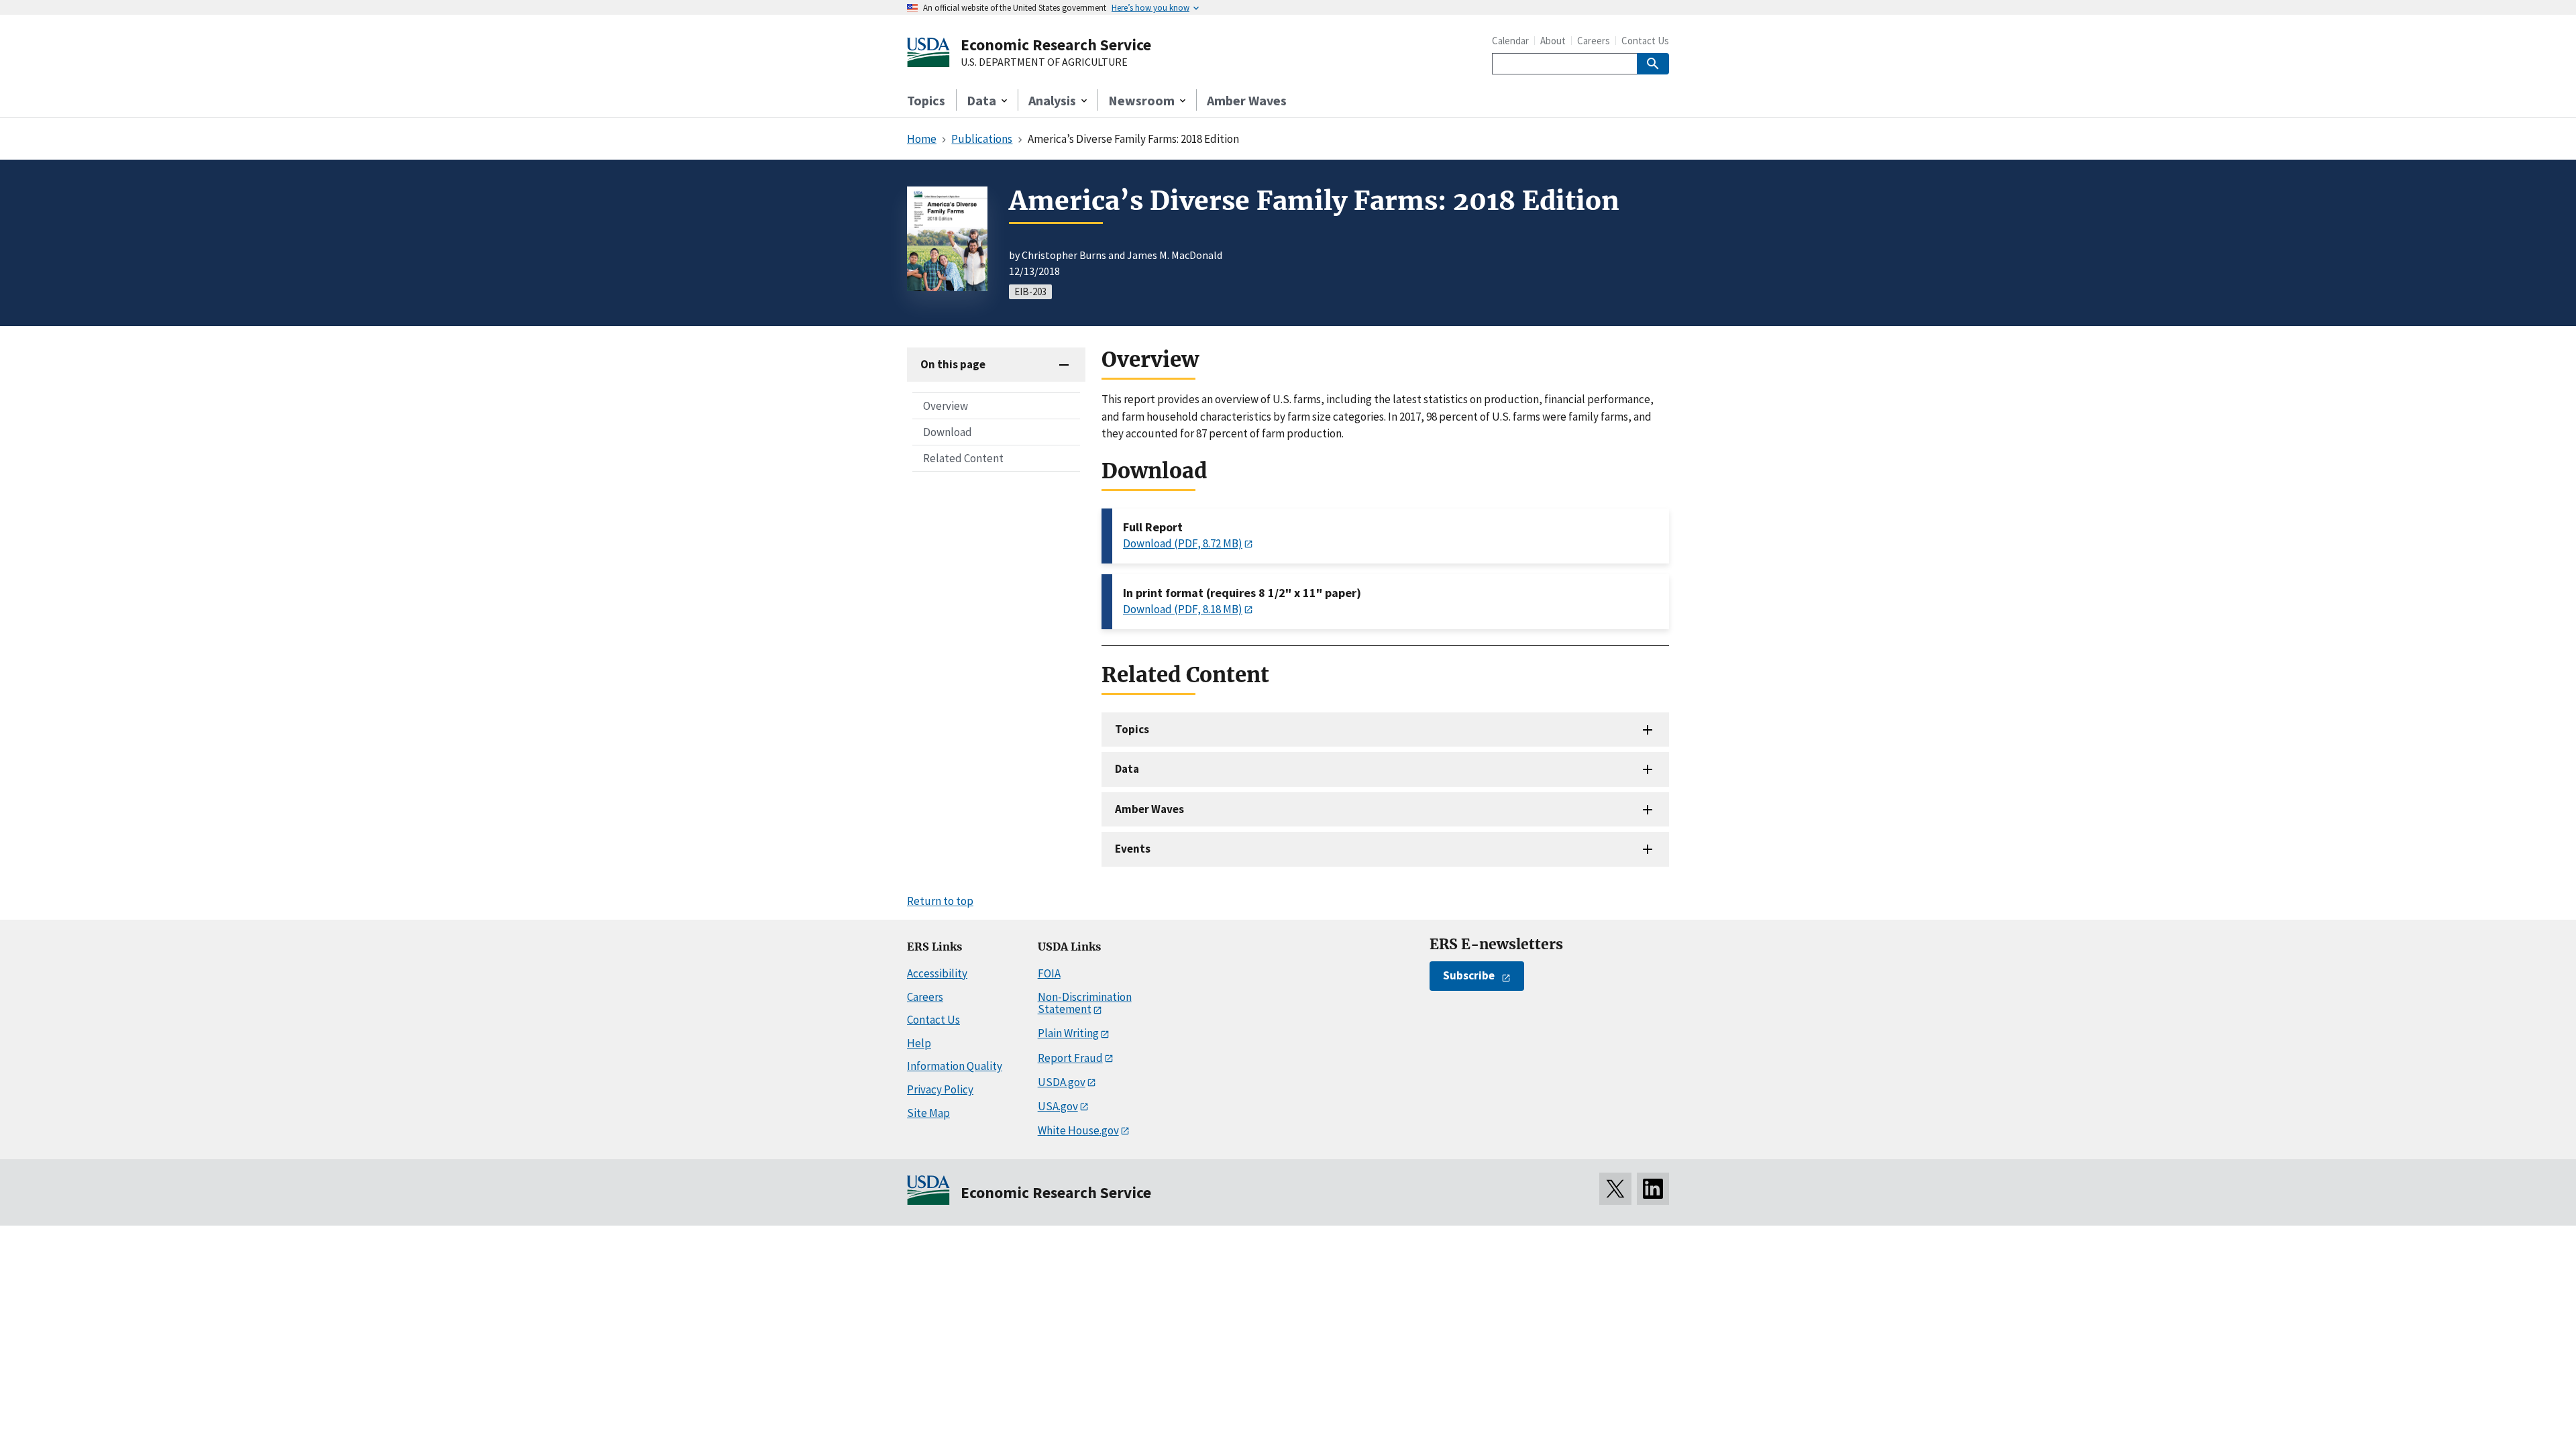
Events (1133, 849)
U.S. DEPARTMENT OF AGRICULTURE (1044, 62)
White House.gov (1078, 1130)
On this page (953, 364)
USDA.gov (1062, 1082)
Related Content (963, 458)
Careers (1594, 41)
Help (919, 1043)
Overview (946, 406)
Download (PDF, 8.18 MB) (1183, 609)
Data (1127, 769)
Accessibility (937, 973)
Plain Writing (1068, 1033)
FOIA (1049, 973)
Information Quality (955, 1066)
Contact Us (1645, 41)
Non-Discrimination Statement (1085, 1003)
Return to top (940, 901)
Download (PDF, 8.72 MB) (1183, 543)
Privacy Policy (940, 1089)
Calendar (1510, 41)
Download (948, 432)
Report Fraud (1070, 1058)
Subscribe (1469, 975)
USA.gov (1058, 1106)
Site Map (928, 1113)
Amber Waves (1247, 100)
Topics (926, 100)
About (1553, 41)
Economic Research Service (1056, 45)
